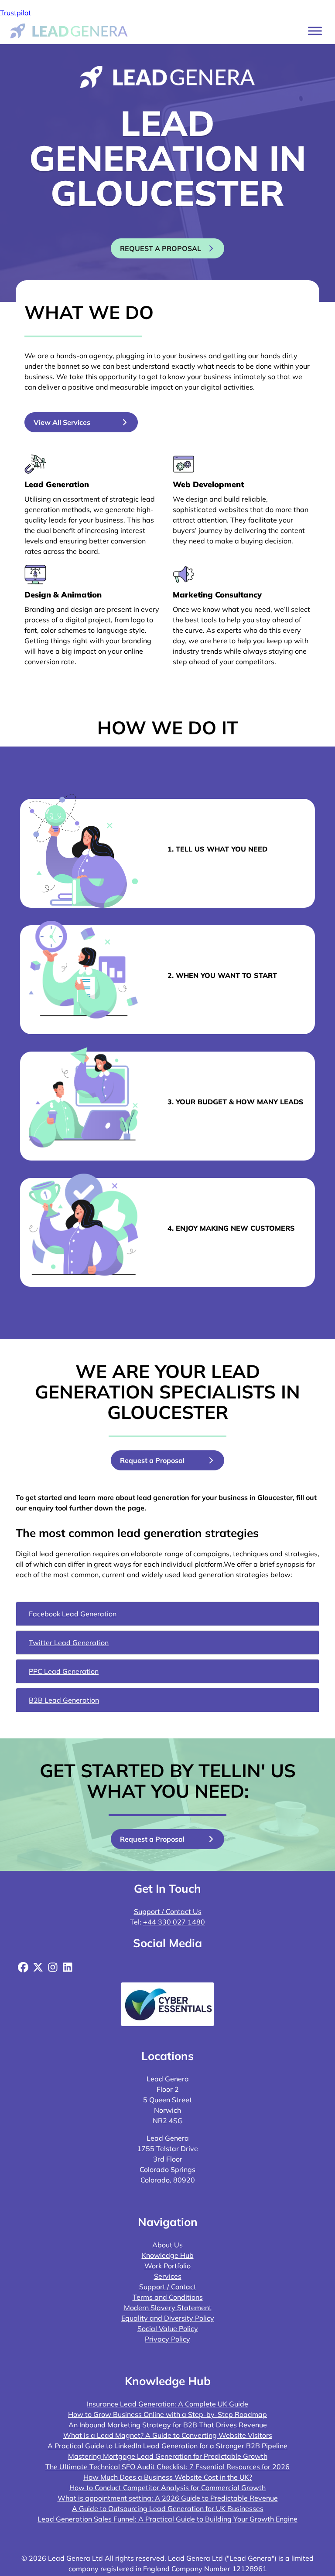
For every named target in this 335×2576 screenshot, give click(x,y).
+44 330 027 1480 (174, 1922)
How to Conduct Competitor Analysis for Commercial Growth (167, 2488)
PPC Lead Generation (64, 1671)
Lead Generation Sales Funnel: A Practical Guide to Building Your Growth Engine (167, 2519)
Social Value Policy (168, 2328)
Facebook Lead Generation (73, 1614)
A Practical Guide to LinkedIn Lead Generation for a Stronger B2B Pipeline (167, 2446)
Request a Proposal (152, 1460)
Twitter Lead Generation (69, 1643)
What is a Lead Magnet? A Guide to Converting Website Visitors (168, 2435)
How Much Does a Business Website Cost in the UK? (168, 2477)
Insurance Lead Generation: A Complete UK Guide (167, 2404)
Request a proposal (161, 248)
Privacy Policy (167, 2339)
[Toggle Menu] (315, 31)
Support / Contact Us (168, 1911)
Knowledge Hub (168, 2255)
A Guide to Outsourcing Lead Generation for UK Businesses (168, 2508)
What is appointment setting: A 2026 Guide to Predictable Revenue (168, 2498)
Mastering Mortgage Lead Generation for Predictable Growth (168, 2456)
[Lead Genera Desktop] (69, 30)
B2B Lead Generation (64, 1700)
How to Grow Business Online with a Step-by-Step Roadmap (167, 2414)
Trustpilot (15, 13)
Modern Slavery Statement (168, 2308)
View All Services (62, 422)
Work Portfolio (167, 2266)
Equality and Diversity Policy (168, 2318)
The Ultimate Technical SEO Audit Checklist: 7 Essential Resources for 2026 (167, 2467)
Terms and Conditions (168, 2297)
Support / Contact (168, 2287)
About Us (167, 2245)
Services (168, 2276)
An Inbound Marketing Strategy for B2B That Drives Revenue (168, 2425)
